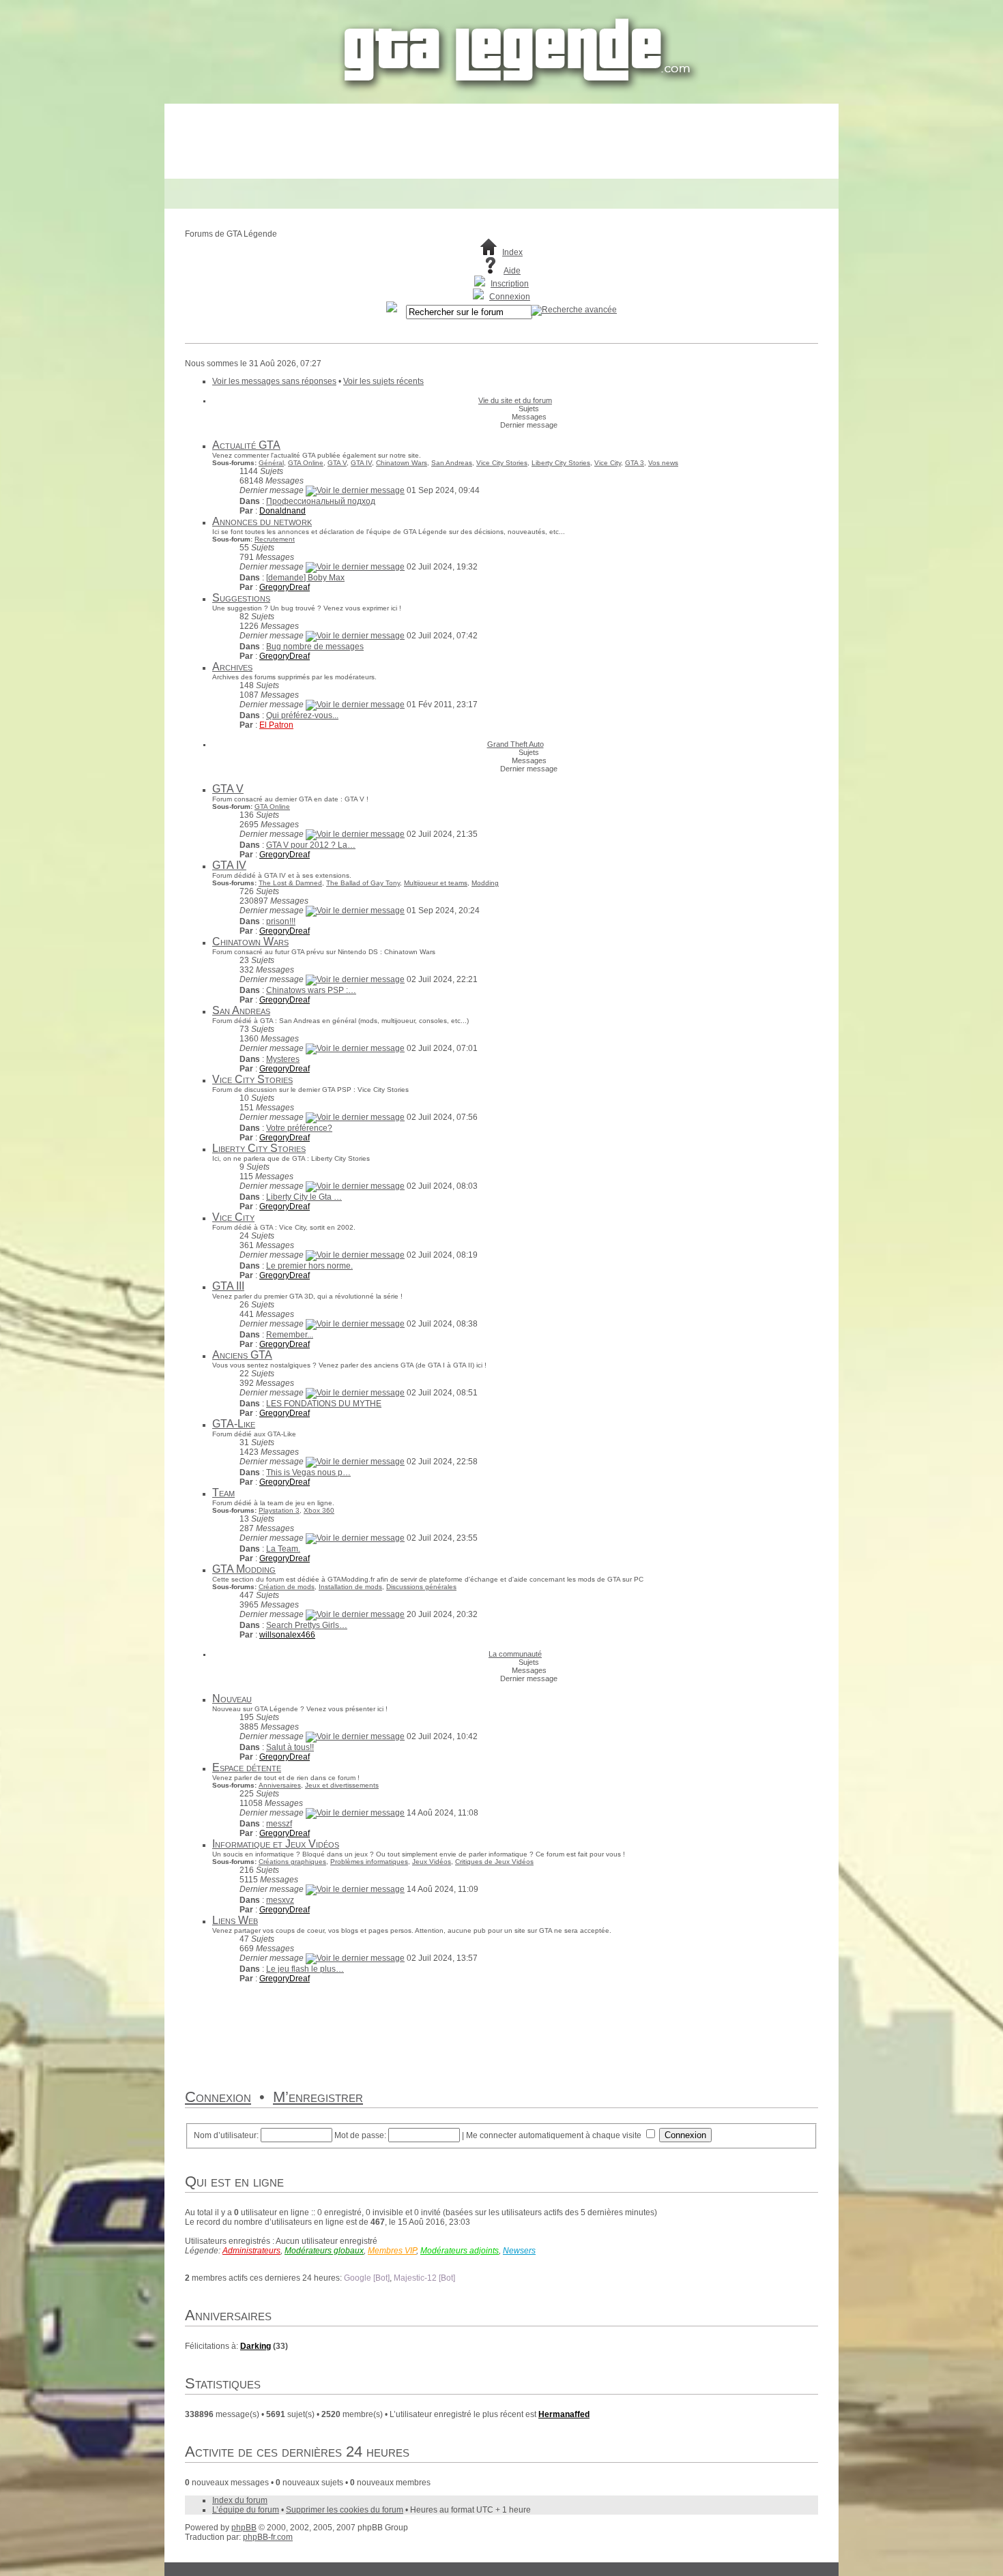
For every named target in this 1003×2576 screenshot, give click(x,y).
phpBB (244, 2528)
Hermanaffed (564, 2414)
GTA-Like (234, 1424)
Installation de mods (350, 1587)
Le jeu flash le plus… (305, 1969)
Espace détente (247, 1767)
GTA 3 (635, 463)
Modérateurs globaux (324, 2251)
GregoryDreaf (285, 587)
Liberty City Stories (561, 463)
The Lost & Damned (290, 883)
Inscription (510, 284)
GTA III (228, 1286)
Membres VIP (392, 2251)
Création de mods (287, 1587)
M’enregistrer (318, 2097)
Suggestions (241, 598)
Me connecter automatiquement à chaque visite (555, 2135)
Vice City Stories (502, 463)
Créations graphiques (292, 1862)
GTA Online (306, 463)
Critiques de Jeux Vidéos (494, 1862)
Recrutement (275, 539)
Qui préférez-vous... (302, 715)
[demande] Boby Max (305, 578)
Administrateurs (251, 2251)
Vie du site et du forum (515, 400)
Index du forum (240, 2500)
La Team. (283, 1549)
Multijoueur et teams (436, 883)
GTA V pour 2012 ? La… (311, 845)
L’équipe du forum (246, 2510)
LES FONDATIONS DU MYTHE (324, 1404)
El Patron (276, 725)
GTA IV (361, 463)
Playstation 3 (279, 1510)
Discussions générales (421, 1587)
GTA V (337, 463)
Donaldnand (282, 511)
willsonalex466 (287, 1635)
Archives (232, 667)
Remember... (290, 1335)
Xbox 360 (319, 1510)
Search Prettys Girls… (307, 1625)
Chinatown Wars (402, 463)
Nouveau (232, 1699)
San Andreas (452, 463)
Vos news (663, 463)
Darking (256, 2346)
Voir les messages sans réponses (274, 381)
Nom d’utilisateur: (226, 2135)
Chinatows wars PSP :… (311, 990)
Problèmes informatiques (369, 1862)
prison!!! (281, 921)
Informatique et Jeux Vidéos (276, 1844)
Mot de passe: (360, 2135)
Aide (512, 271)
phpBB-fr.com (268, 2537)
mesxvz (280, 1900)
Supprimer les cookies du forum (345, 2510)
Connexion (510, 297)
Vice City (608, 463)
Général (271, 463)
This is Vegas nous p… (308, 1472)
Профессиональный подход (321, 501)
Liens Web (235, 1920)
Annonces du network (262, 521)
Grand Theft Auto (515, 744)
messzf (279, 1824)
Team (223, 1493)
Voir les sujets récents (383, 381)
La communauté (515, 1654)
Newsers (519, 2251)
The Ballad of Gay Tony (363, 883)
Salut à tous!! (290, 1747)
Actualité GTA (246, 445)
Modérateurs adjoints (460, 2251)
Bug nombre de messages (315, 647)
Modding (485, 883)
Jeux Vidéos (432, 1862)
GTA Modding (244, 1569)
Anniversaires (280, 1785)
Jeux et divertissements (342, 1785)
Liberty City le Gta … (304, 1197)
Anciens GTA (242, 1355)
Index (512, 252)
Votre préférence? (299, 1128)
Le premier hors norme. (309, 1266)
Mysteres (283, 1059)
